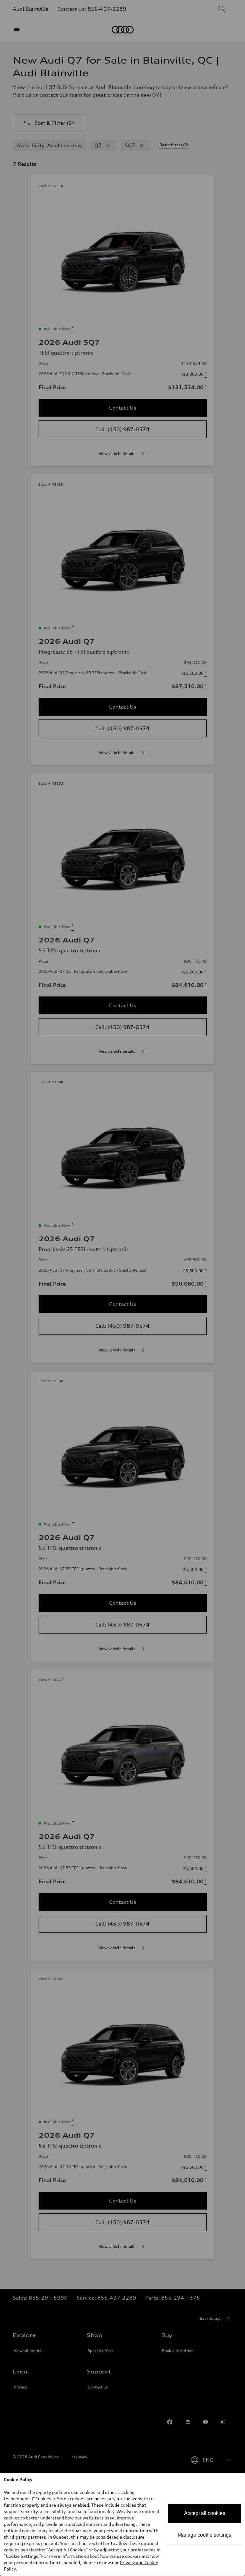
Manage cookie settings (204, 2535)
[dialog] (122, 2524)
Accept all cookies (205, 2513)
